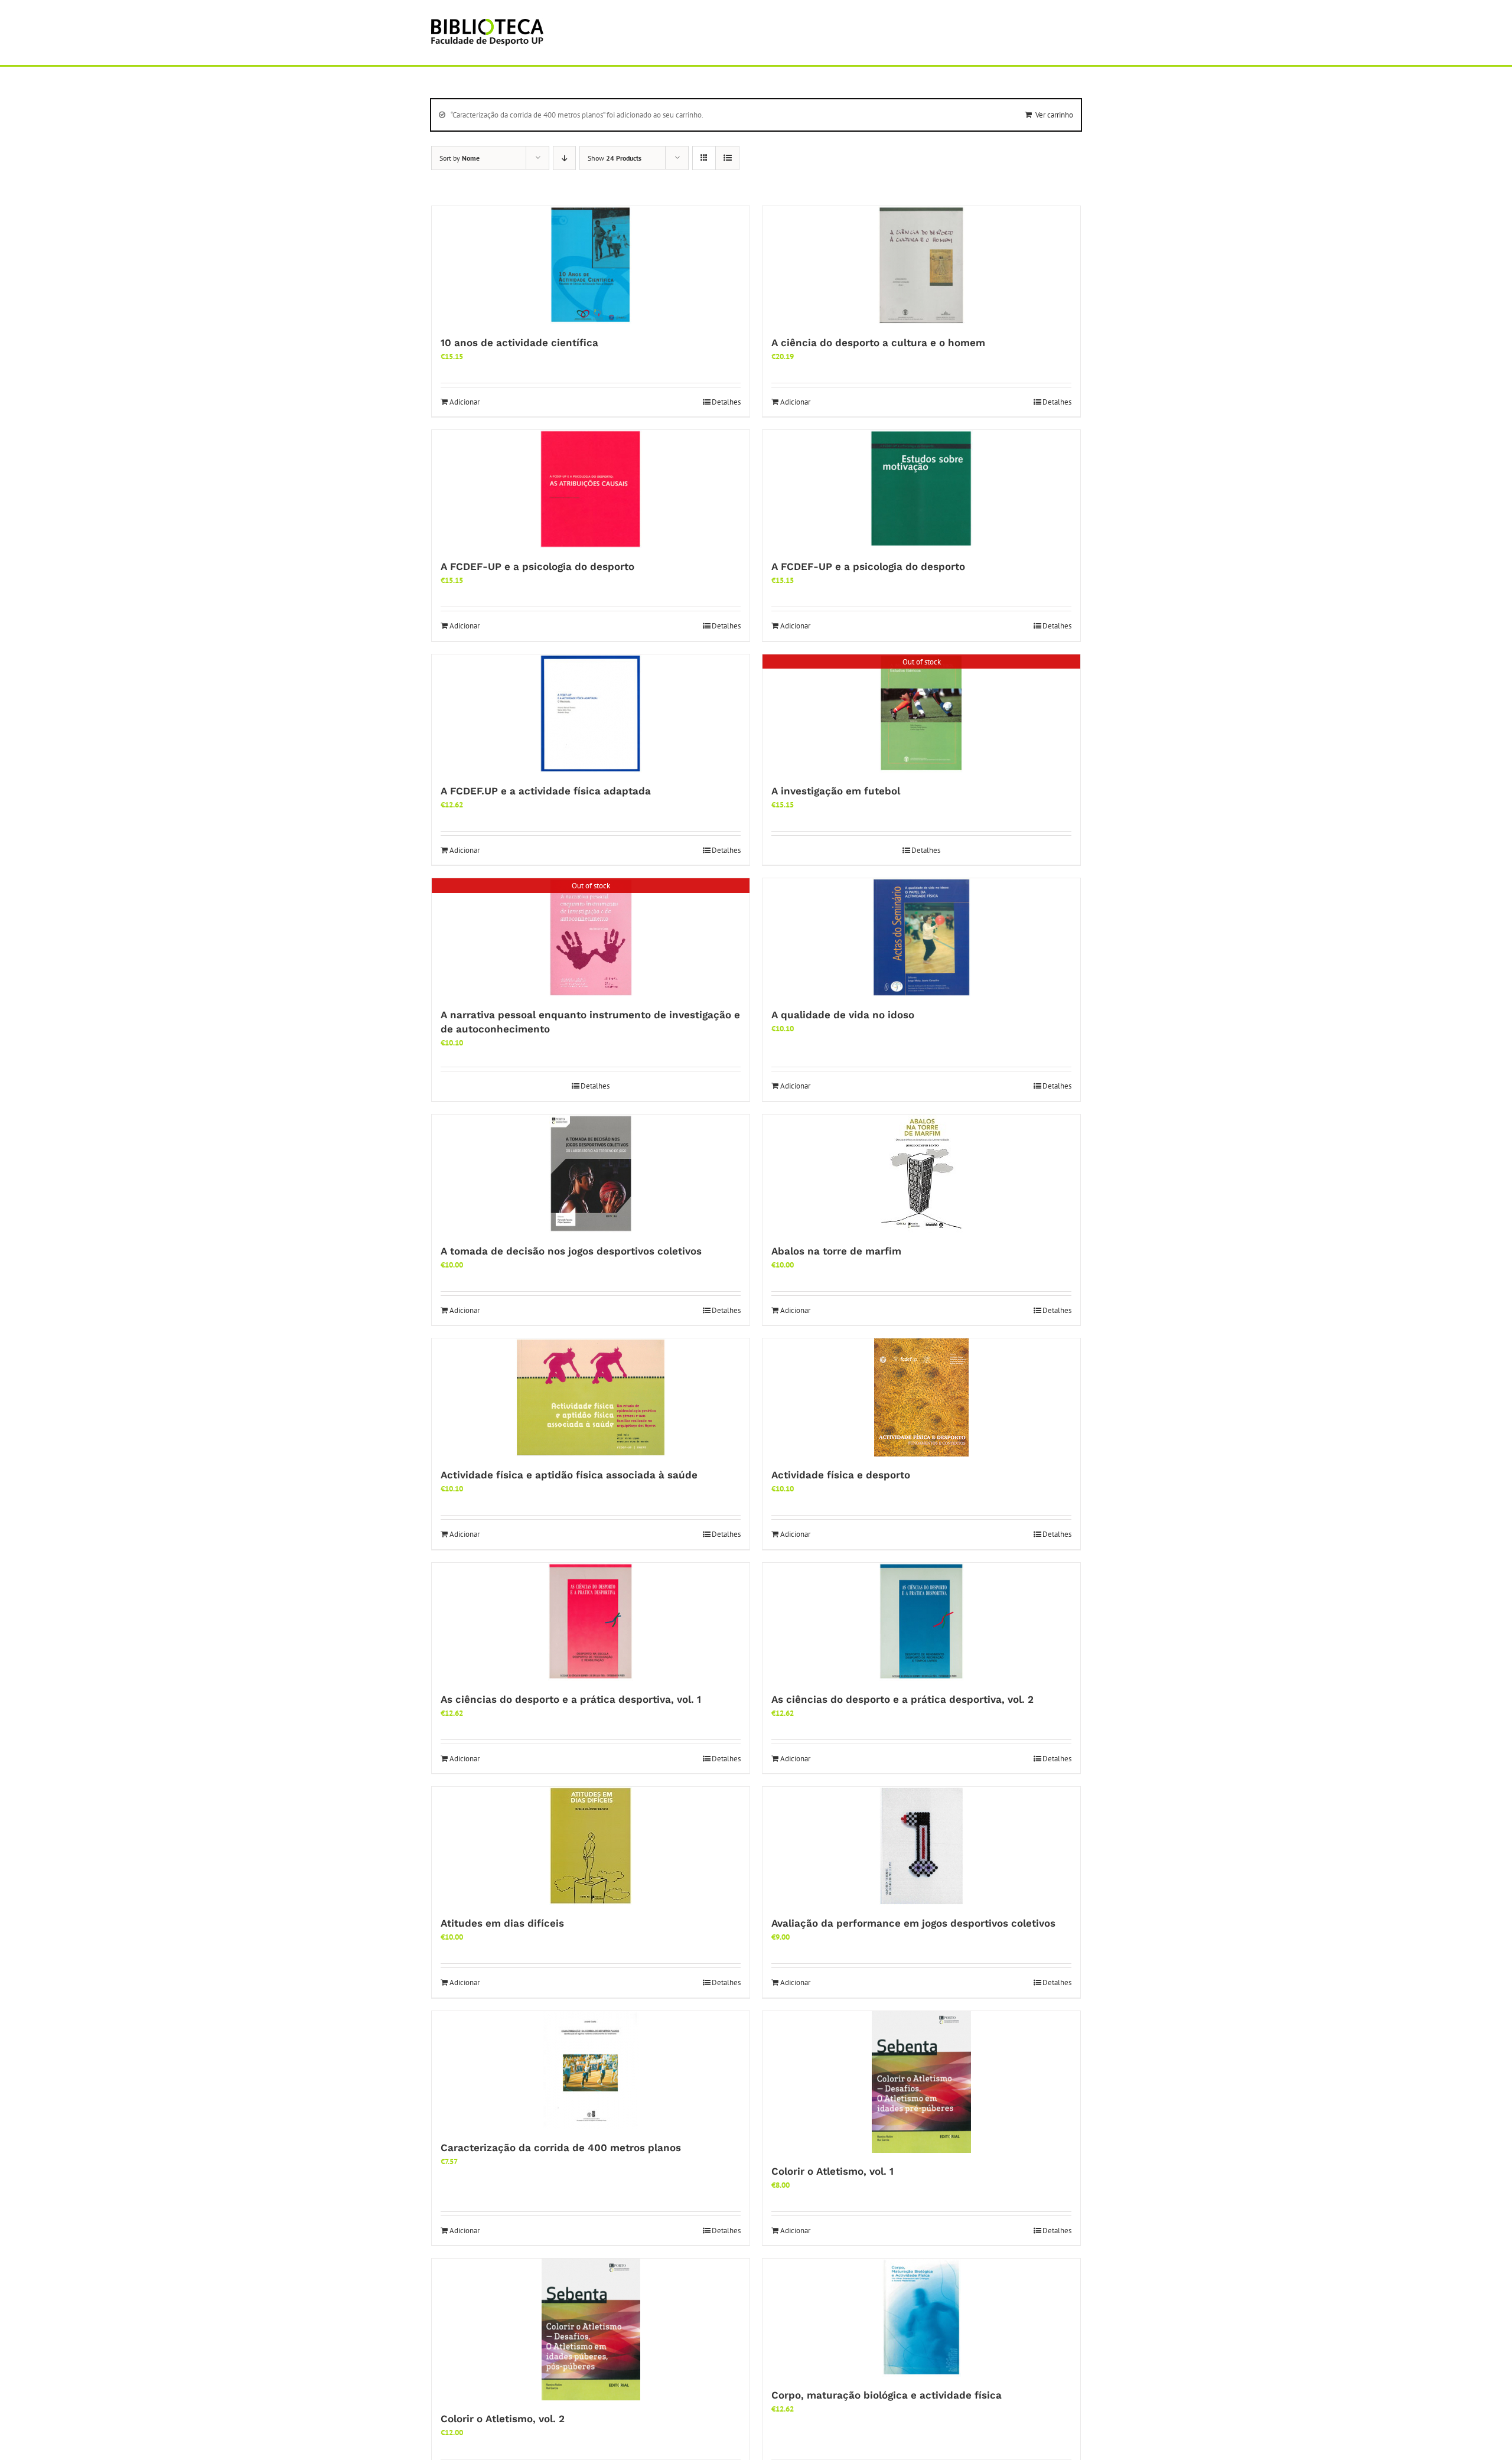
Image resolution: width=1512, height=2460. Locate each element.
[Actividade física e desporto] (921, 1397)
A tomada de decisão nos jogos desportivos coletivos (571, 1251)
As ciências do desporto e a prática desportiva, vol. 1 (571, 1699)
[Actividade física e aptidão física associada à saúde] (591, 1397)
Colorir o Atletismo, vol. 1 (832, 2171)
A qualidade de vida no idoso (843, 1015)
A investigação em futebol (836, 791)
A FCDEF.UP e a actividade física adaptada (546, 791)
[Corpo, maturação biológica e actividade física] (921, 2318)
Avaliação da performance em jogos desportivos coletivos (913, 1923)
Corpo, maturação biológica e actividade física (887, 2395)
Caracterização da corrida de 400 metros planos (561, 2148)
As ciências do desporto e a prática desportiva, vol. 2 (902, 1699)
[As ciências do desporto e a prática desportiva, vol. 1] (591, 1622)
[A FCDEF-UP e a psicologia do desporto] (591, 489)
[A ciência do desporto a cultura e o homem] (921, 265)
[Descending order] (564, 158)
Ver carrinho (1054, 115)
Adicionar (465, 402)
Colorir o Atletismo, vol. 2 (503, 2419)
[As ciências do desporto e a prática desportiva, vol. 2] (921, 1622)
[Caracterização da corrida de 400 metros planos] (591, 2070)
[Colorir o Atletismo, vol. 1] (921, 2082)
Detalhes (726, 402)
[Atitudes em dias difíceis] (591, 1846)
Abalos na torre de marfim (836, 1251)
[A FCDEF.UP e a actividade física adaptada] (591, 713)
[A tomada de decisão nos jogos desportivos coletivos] (591, 1174)
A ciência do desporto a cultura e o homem (878, 343)
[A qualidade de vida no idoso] (921, 937)
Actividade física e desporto (841, 1475)
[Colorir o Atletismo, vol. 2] (591, 2329)
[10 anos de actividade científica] (591, 265)
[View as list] (727, 158)
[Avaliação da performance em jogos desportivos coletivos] (921, 1846)
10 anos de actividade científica (519, 343)
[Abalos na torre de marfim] (921, 1174)
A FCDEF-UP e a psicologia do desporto (537, 566)
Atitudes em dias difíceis (502, 1923)
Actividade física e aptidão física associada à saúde (569, 1475)
